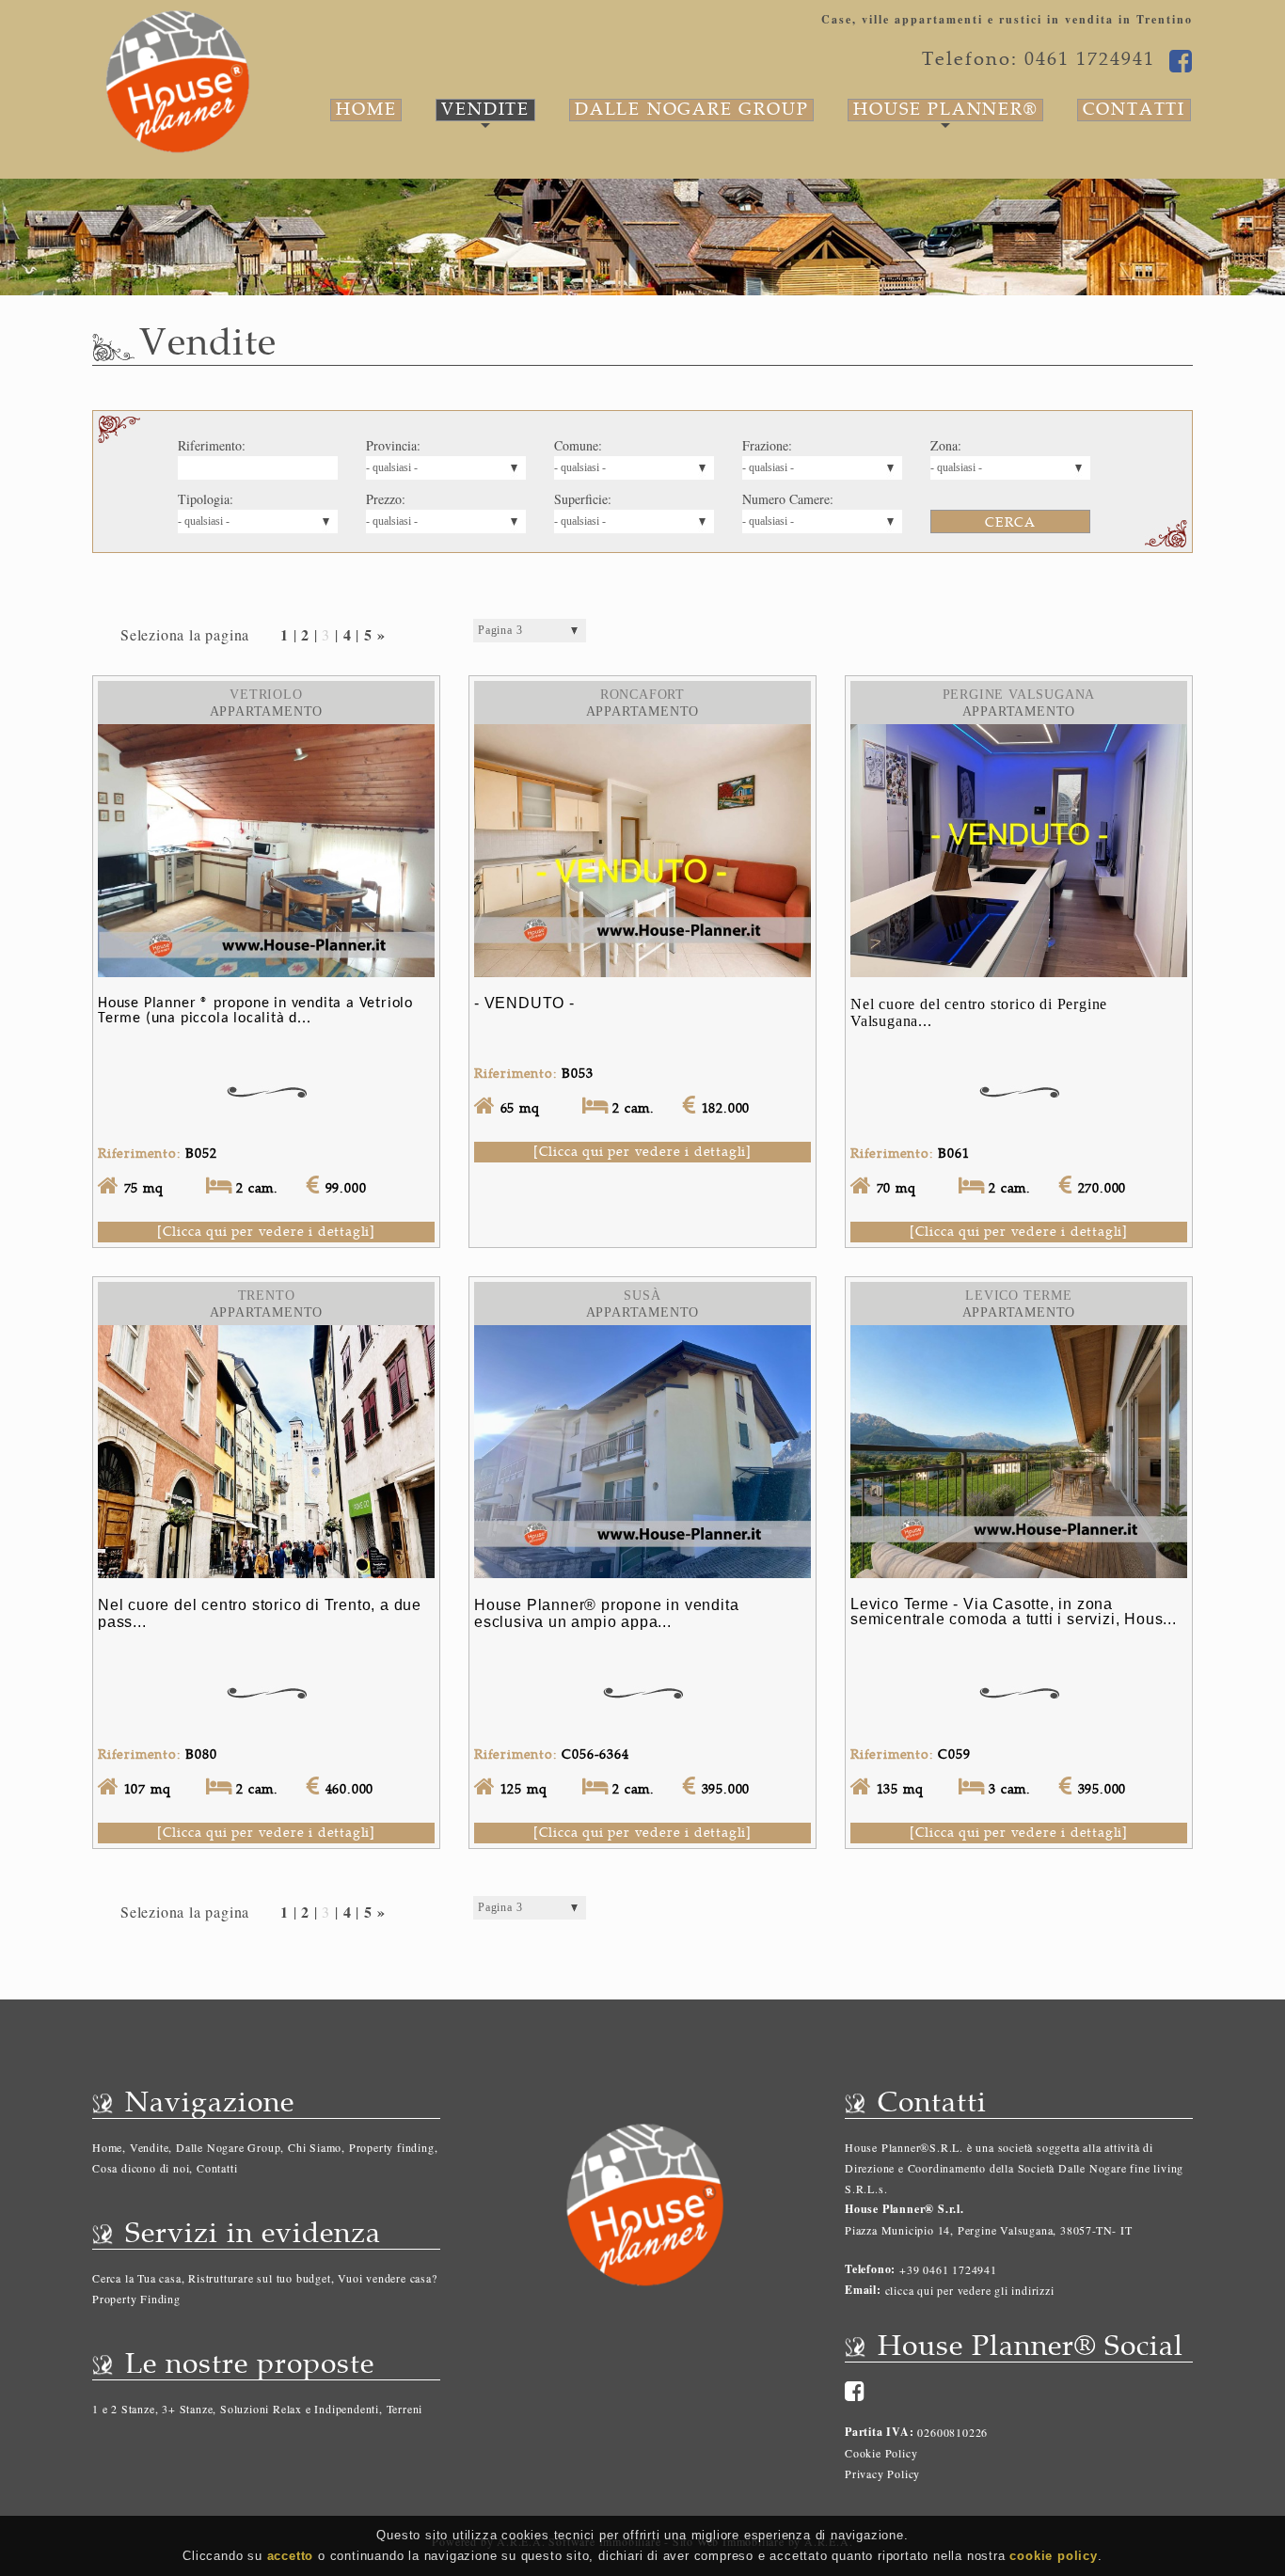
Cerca (1010, 522)
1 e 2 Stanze (124, 2409)
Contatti (1134, 110)
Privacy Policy (882, 2473)
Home (366, 110)
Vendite (485, 110)
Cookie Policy (881, 2453)
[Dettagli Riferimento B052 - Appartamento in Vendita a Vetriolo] (266, 734)
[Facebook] (855, 2391)
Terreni (405, 2409)
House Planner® (945, 110)
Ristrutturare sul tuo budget (259, 2278)
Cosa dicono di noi (141, 2168)
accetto (291, 2556)
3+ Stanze (187, 2409)
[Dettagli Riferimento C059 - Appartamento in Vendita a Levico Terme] (1019, 1335)
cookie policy (1053, 2556)
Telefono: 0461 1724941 (1039, 59)
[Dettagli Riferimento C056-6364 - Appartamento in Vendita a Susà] (642, 1335)
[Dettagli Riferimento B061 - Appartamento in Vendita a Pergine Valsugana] (1019, 734)
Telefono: (870, 2269)
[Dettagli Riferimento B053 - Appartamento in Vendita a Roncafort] (642, 734)
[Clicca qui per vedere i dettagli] (266, 1232)
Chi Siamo (315, 2147)
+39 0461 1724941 (946, 2269)
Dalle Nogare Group (691, 110)
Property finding (392, 2147)
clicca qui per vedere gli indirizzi (970, 2290)
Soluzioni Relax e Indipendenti (300, 2409)
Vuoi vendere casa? (387, 2278)
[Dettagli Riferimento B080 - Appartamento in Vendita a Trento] (266, 1335)
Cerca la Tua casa (137, 2278)
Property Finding (136, 2299)
